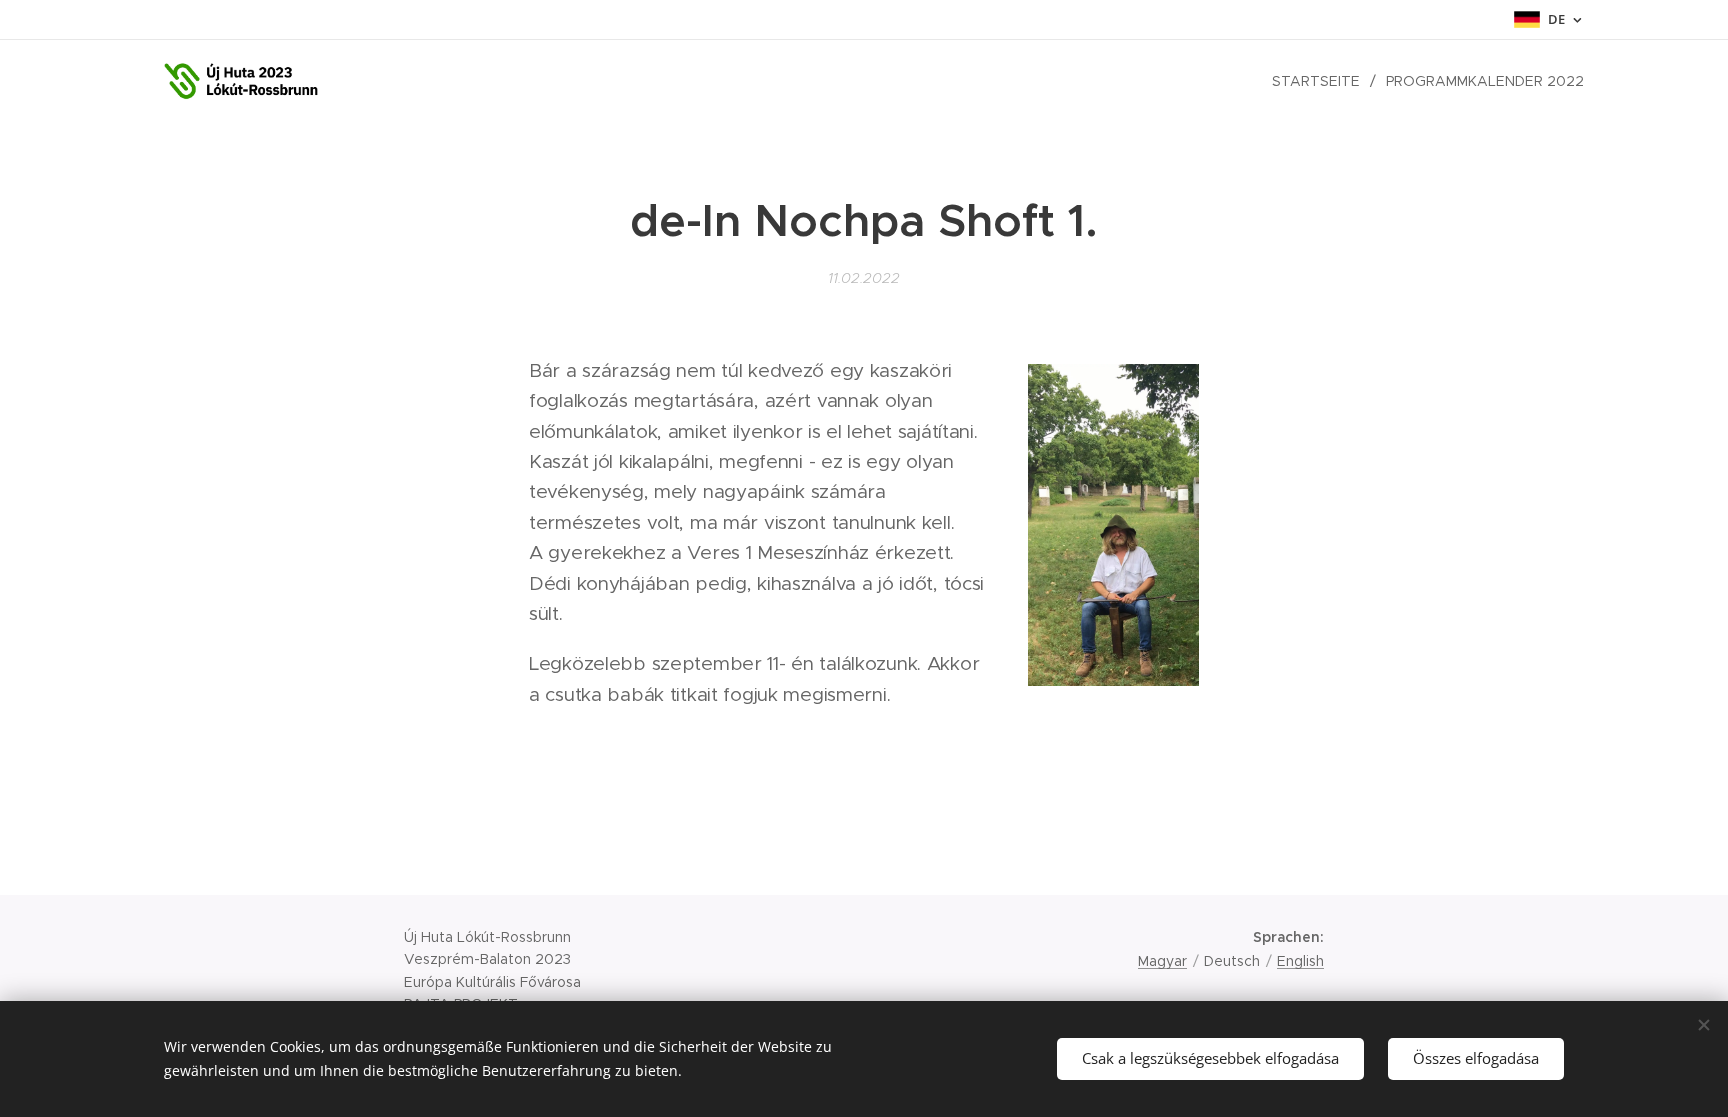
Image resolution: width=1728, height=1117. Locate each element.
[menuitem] (1321, 81)
